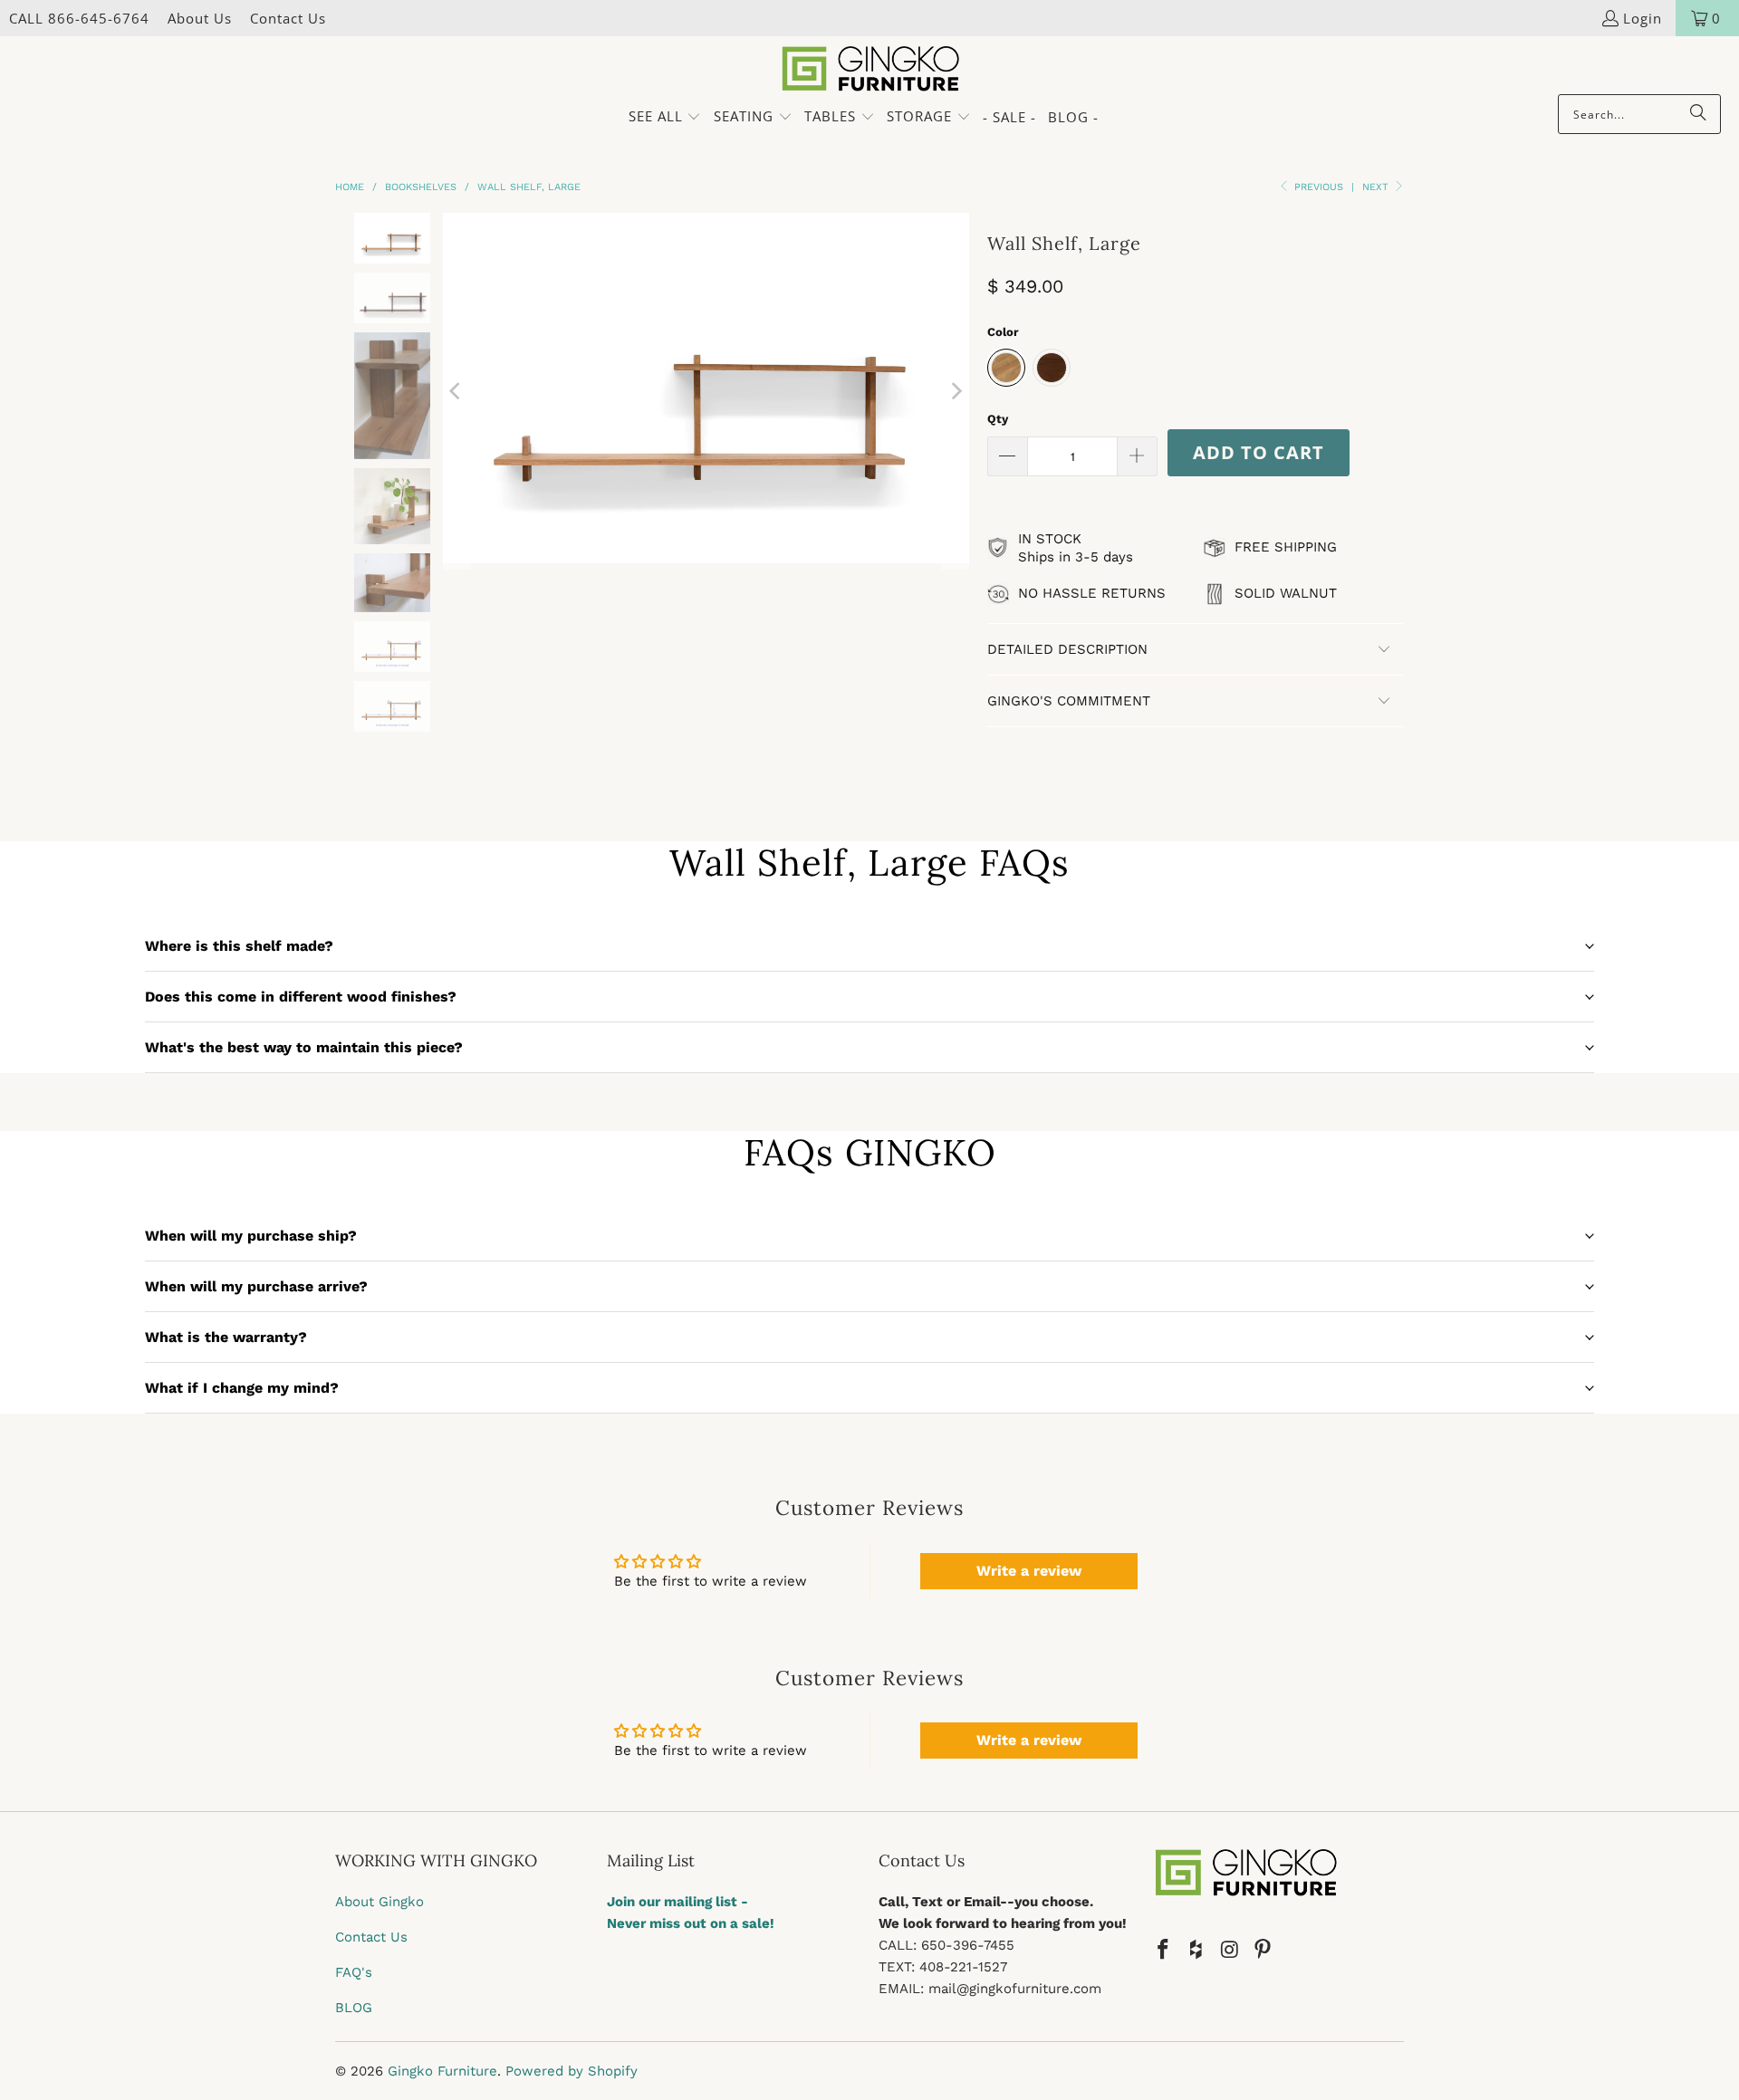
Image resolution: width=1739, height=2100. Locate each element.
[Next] (956, 391)
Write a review (1029, 1571)
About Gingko (380, 1902)
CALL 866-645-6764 (79, 18)
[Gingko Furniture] (870, 70)
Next (1377, 187)
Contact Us (288, 18)
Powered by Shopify (572, 2071)
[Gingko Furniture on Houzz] (1197, 1951)
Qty (998, 419)
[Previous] (456, 391)
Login (1643, 18)
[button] (665, 117)
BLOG (354, 2008)
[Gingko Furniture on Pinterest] (1263, 1951)
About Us (200, 18)
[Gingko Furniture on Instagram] (1230, 1951)
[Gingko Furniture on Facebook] (1164, 1951)
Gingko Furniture (442, 2071)
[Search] (1698, 114)
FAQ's (354, 1972)
